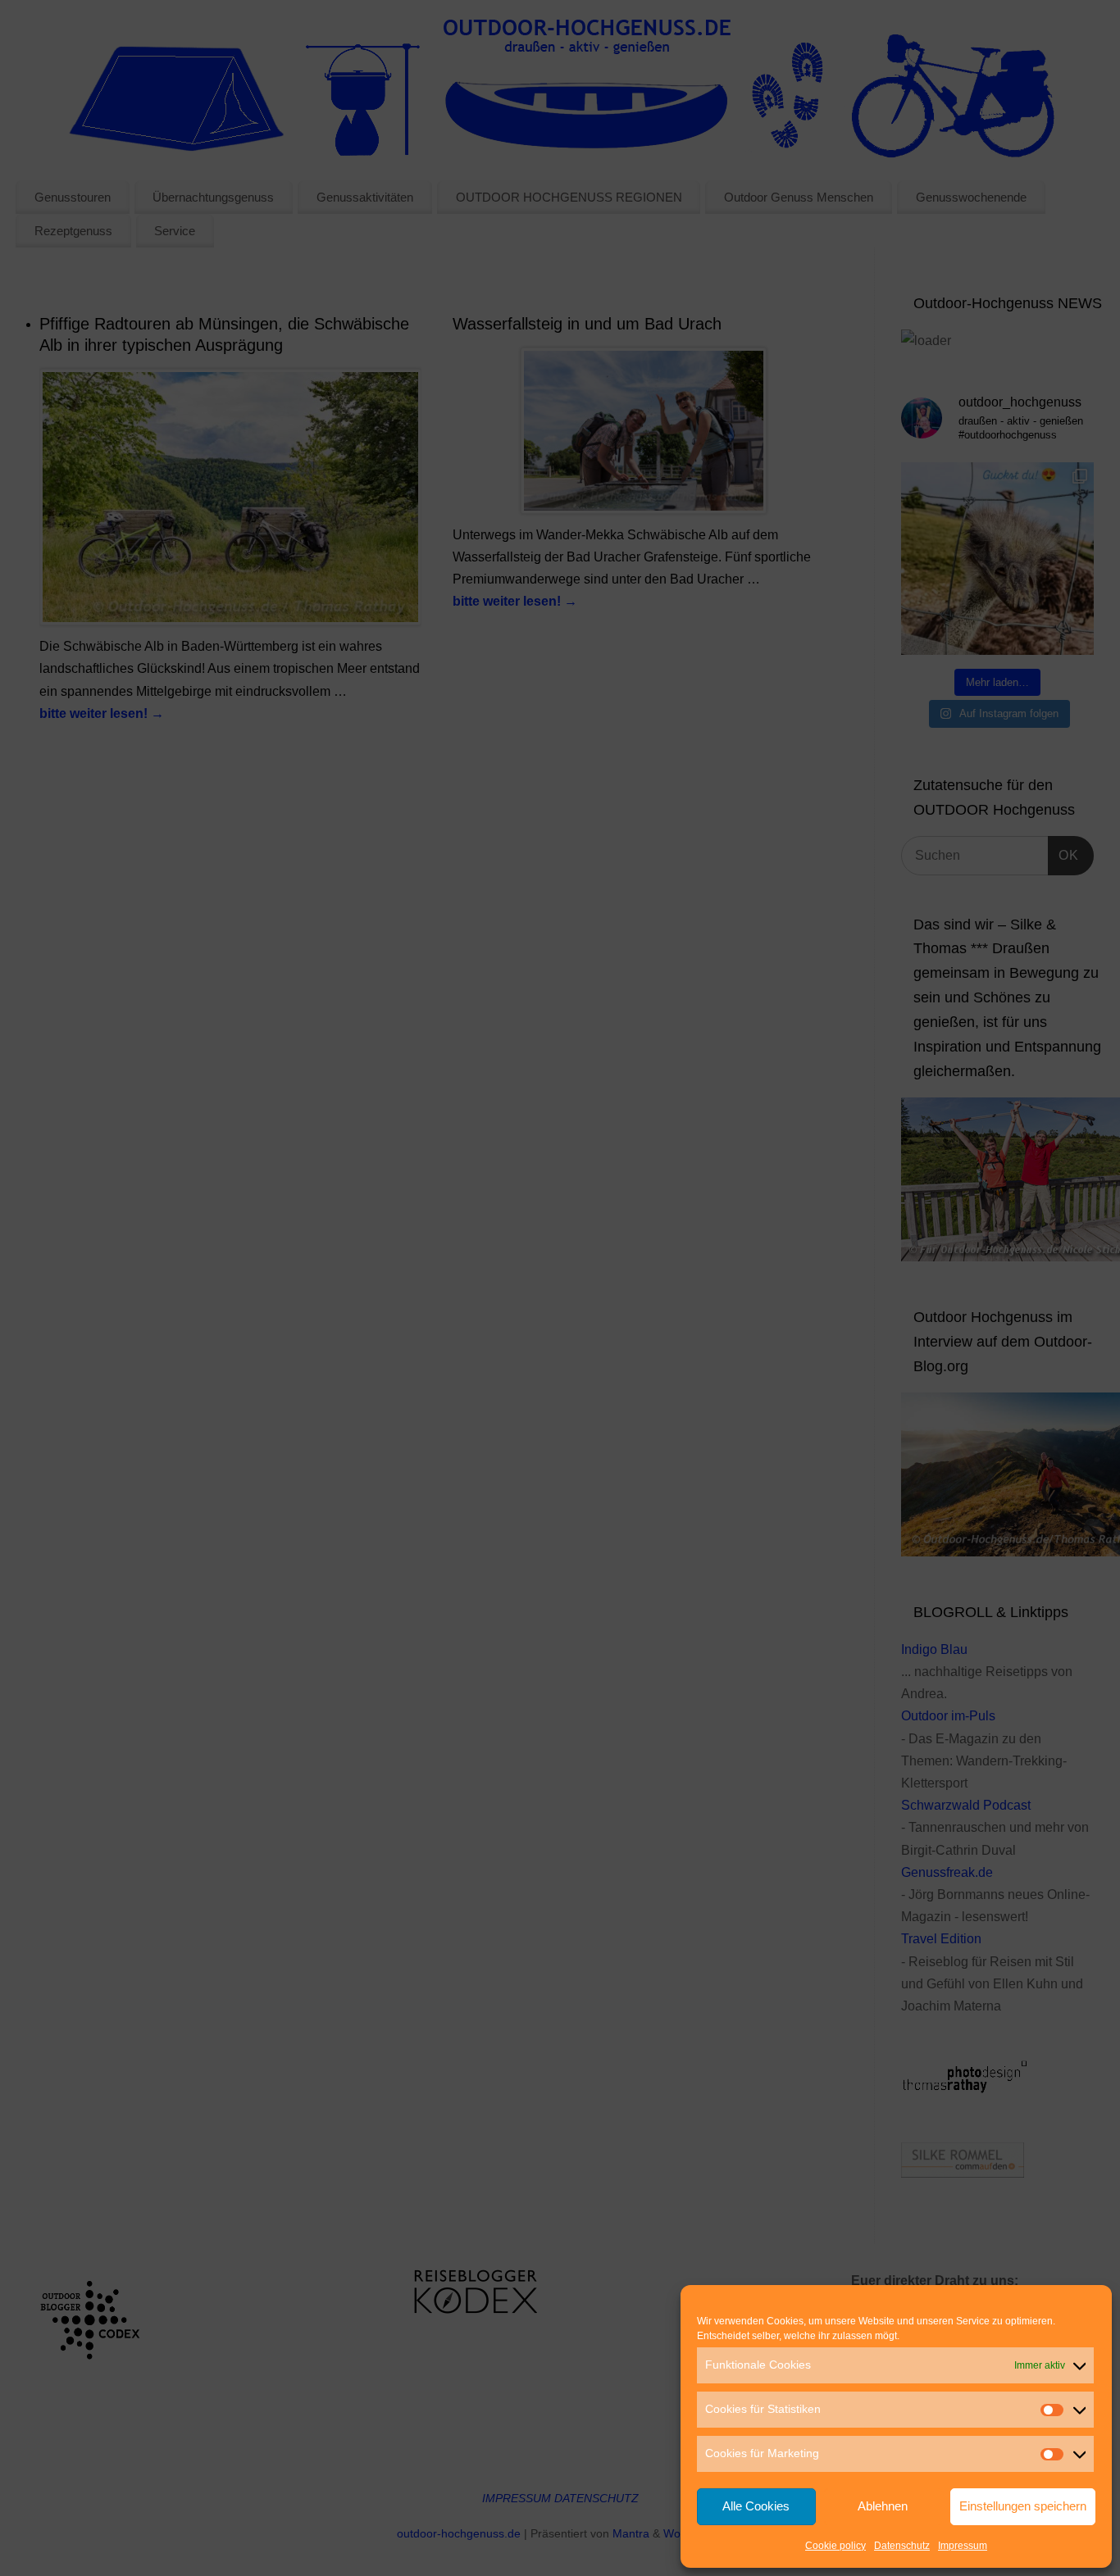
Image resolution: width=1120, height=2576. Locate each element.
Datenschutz (902, 2546)
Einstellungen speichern (1023, 2506)
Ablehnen (883, 2506)
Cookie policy (835, 2546)
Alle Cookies (756, 2506)
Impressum (963, 2546)
